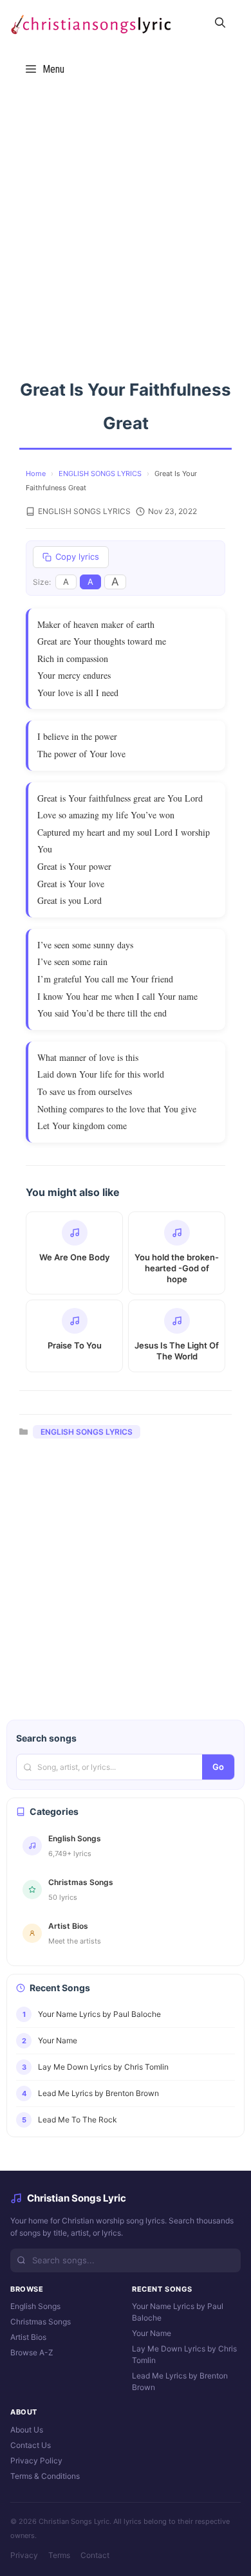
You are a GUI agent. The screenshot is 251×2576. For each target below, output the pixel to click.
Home (36, 474)
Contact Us (31, 2445)
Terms (59, 2555)
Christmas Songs (41, 2322)
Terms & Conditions (45, 2476)
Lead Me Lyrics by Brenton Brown (180, 2381)
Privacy (24, 2555)
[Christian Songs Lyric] (90, 23)
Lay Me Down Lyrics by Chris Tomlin (184, 2354)
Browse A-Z (32, 2352)
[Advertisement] (126, 223)
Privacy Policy (36, 2461)
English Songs (35, 2306)
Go (218, 1767)
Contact (95, 2555)
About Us (27, 2430)
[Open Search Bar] (220, 23)
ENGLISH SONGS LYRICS (100, 474)
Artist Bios (28, 2337)
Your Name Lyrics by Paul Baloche (178, 2312)
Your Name (152, 2333)
